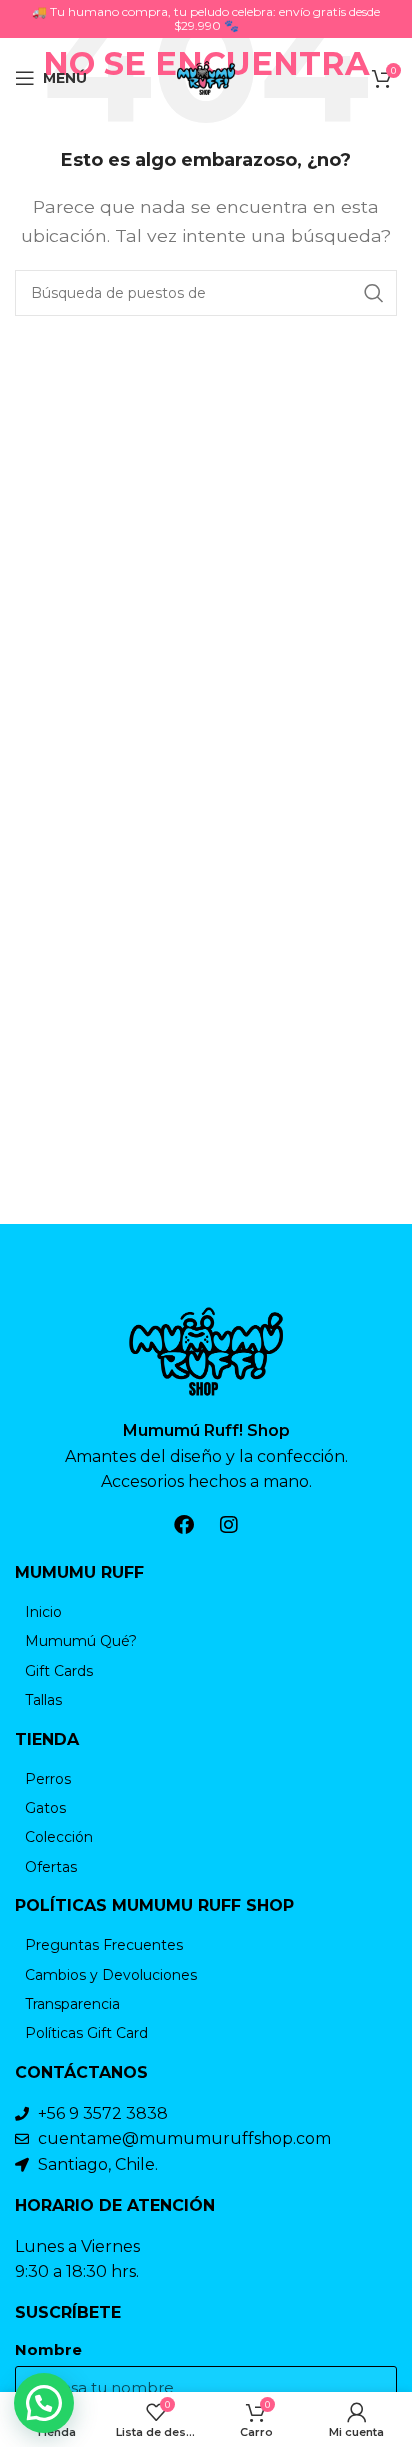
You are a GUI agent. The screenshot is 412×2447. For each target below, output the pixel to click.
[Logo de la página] (206, 76)
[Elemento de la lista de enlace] (206, 1612)
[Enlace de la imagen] (206, 1349)
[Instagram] (229, 1525)
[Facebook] (184, 1525)
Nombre (48, 2350)
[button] (44, 2403)
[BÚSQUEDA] (374, 293)
